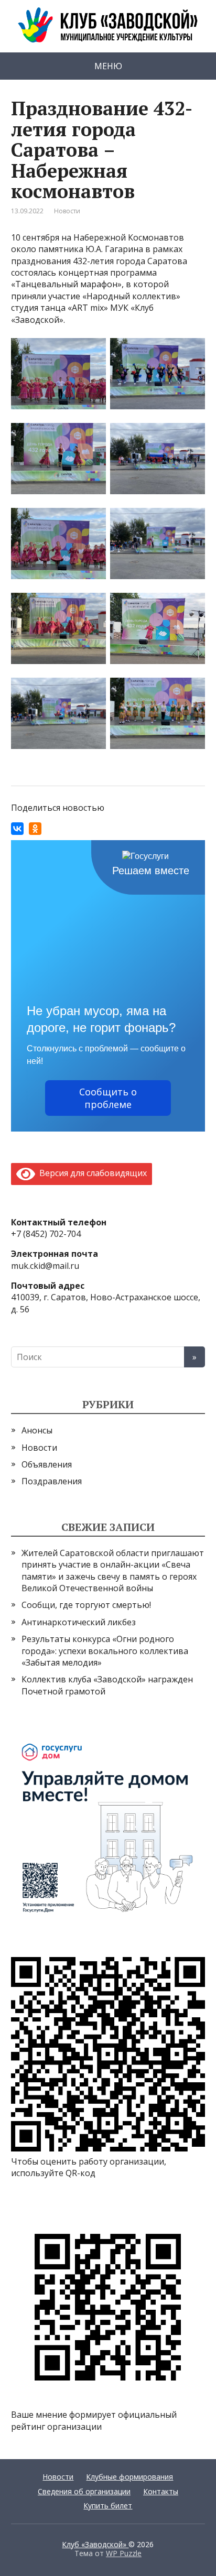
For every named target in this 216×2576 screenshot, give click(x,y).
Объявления (47, 1464)
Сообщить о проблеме (108, 1098)
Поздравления (52, 1481)
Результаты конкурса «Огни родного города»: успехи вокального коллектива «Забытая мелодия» (105, 1651)
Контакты (161, 2491)
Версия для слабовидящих (91, 1173)
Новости (67, 211)
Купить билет (108, 2506)
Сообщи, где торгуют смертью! (86, 1605)
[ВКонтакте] (17, 829)
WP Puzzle (124, 2553)
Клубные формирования (129, 2477)
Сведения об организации (84, 2491)
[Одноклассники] (35, 829)
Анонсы (37, 1430)
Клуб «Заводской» (95, 2544)
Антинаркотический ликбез (79, 1622)
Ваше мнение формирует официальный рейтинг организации (94, 2420)
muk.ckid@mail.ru (45, 1266)
